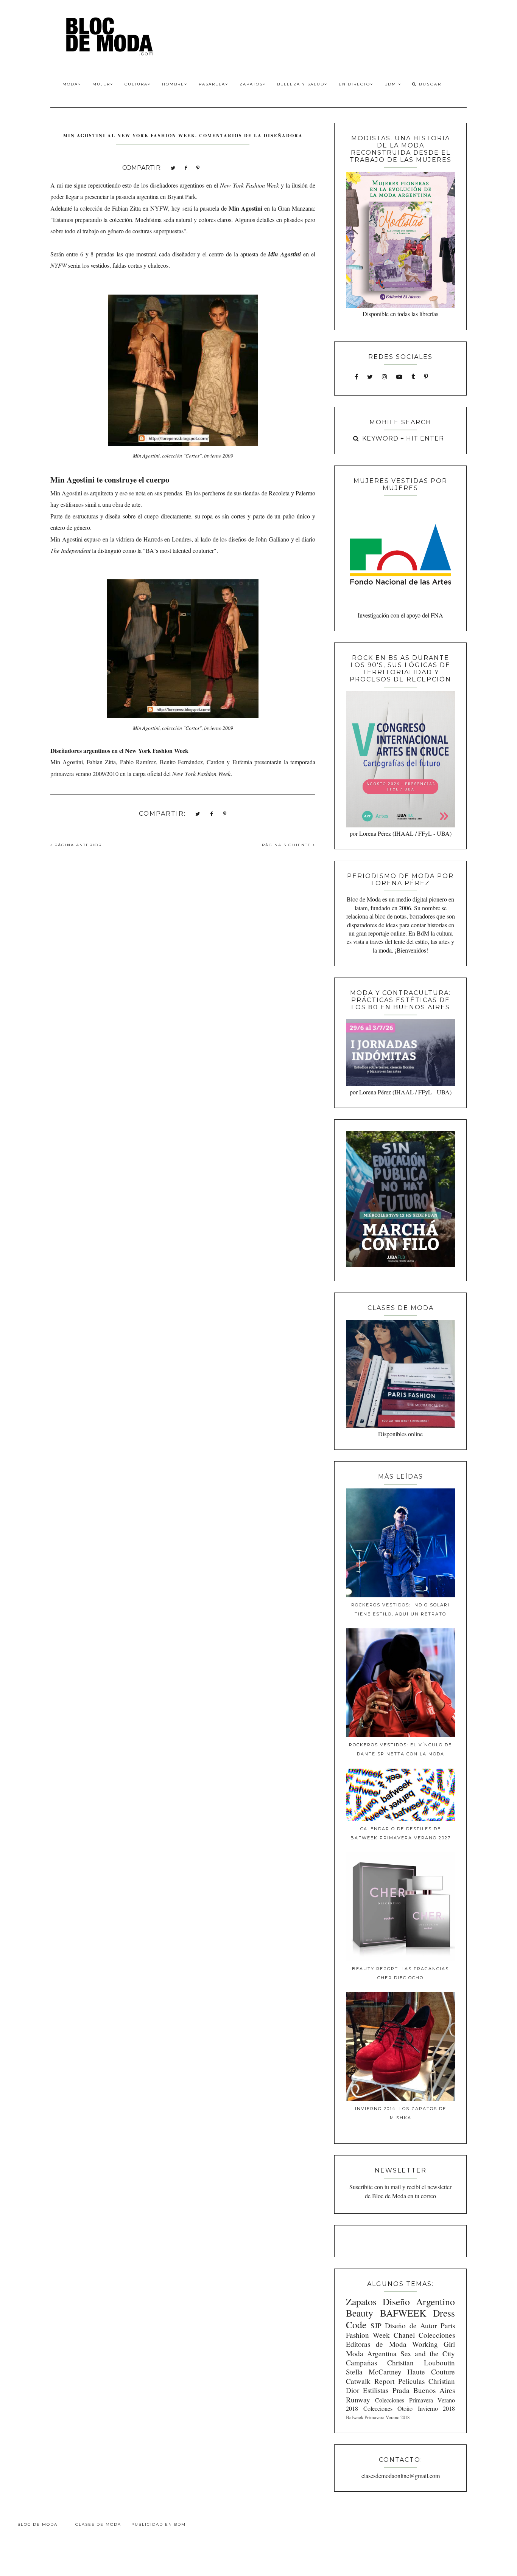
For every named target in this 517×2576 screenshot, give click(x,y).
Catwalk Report (370, 2381)
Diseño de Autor (411, 2325)
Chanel (404, 2335)
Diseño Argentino (419, 2301)
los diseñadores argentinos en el (210, 185)
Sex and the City (428, 2353)
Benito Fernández (181, 762)
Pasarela (212, 84)
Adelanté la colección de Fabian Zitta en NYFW (109, 208)
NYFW (58, 265)
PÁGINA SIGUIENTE (287, 845)
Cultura (136, 84)
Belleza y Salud (301, 84)
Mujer (101, 84)
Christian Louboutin (421, 2363)
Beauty (360, 2313)
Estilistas (376, 2390)
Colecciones (437, 2335)
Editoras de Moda (376, 2344)
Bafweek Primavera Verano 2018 (378, 2417)
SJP (376, 2325)
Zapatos (251, 84)
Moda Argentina (371, 2353)
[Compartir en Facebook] (186, 167)
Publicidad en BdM (159, 2524)
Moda (70, 84)
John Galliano (272, 539)
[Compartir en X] (173, 167)
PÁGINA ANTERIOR (77, 845)
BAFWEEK (403, 2313)
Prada (401, 2390)
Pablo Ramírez (138, 762)
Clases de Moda (98, 2524)
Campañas (361, 2363)
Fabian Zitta (101, 762)
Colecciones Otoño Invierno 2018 (409, 2408)
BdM (391, 84)
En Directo (354, 84)
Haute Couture (431, 2372)
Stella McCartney (374, 2372)
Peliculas (411, 2381)
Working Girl (434, 2344)
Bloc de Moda (37, 2524)
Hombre (173, 84)
